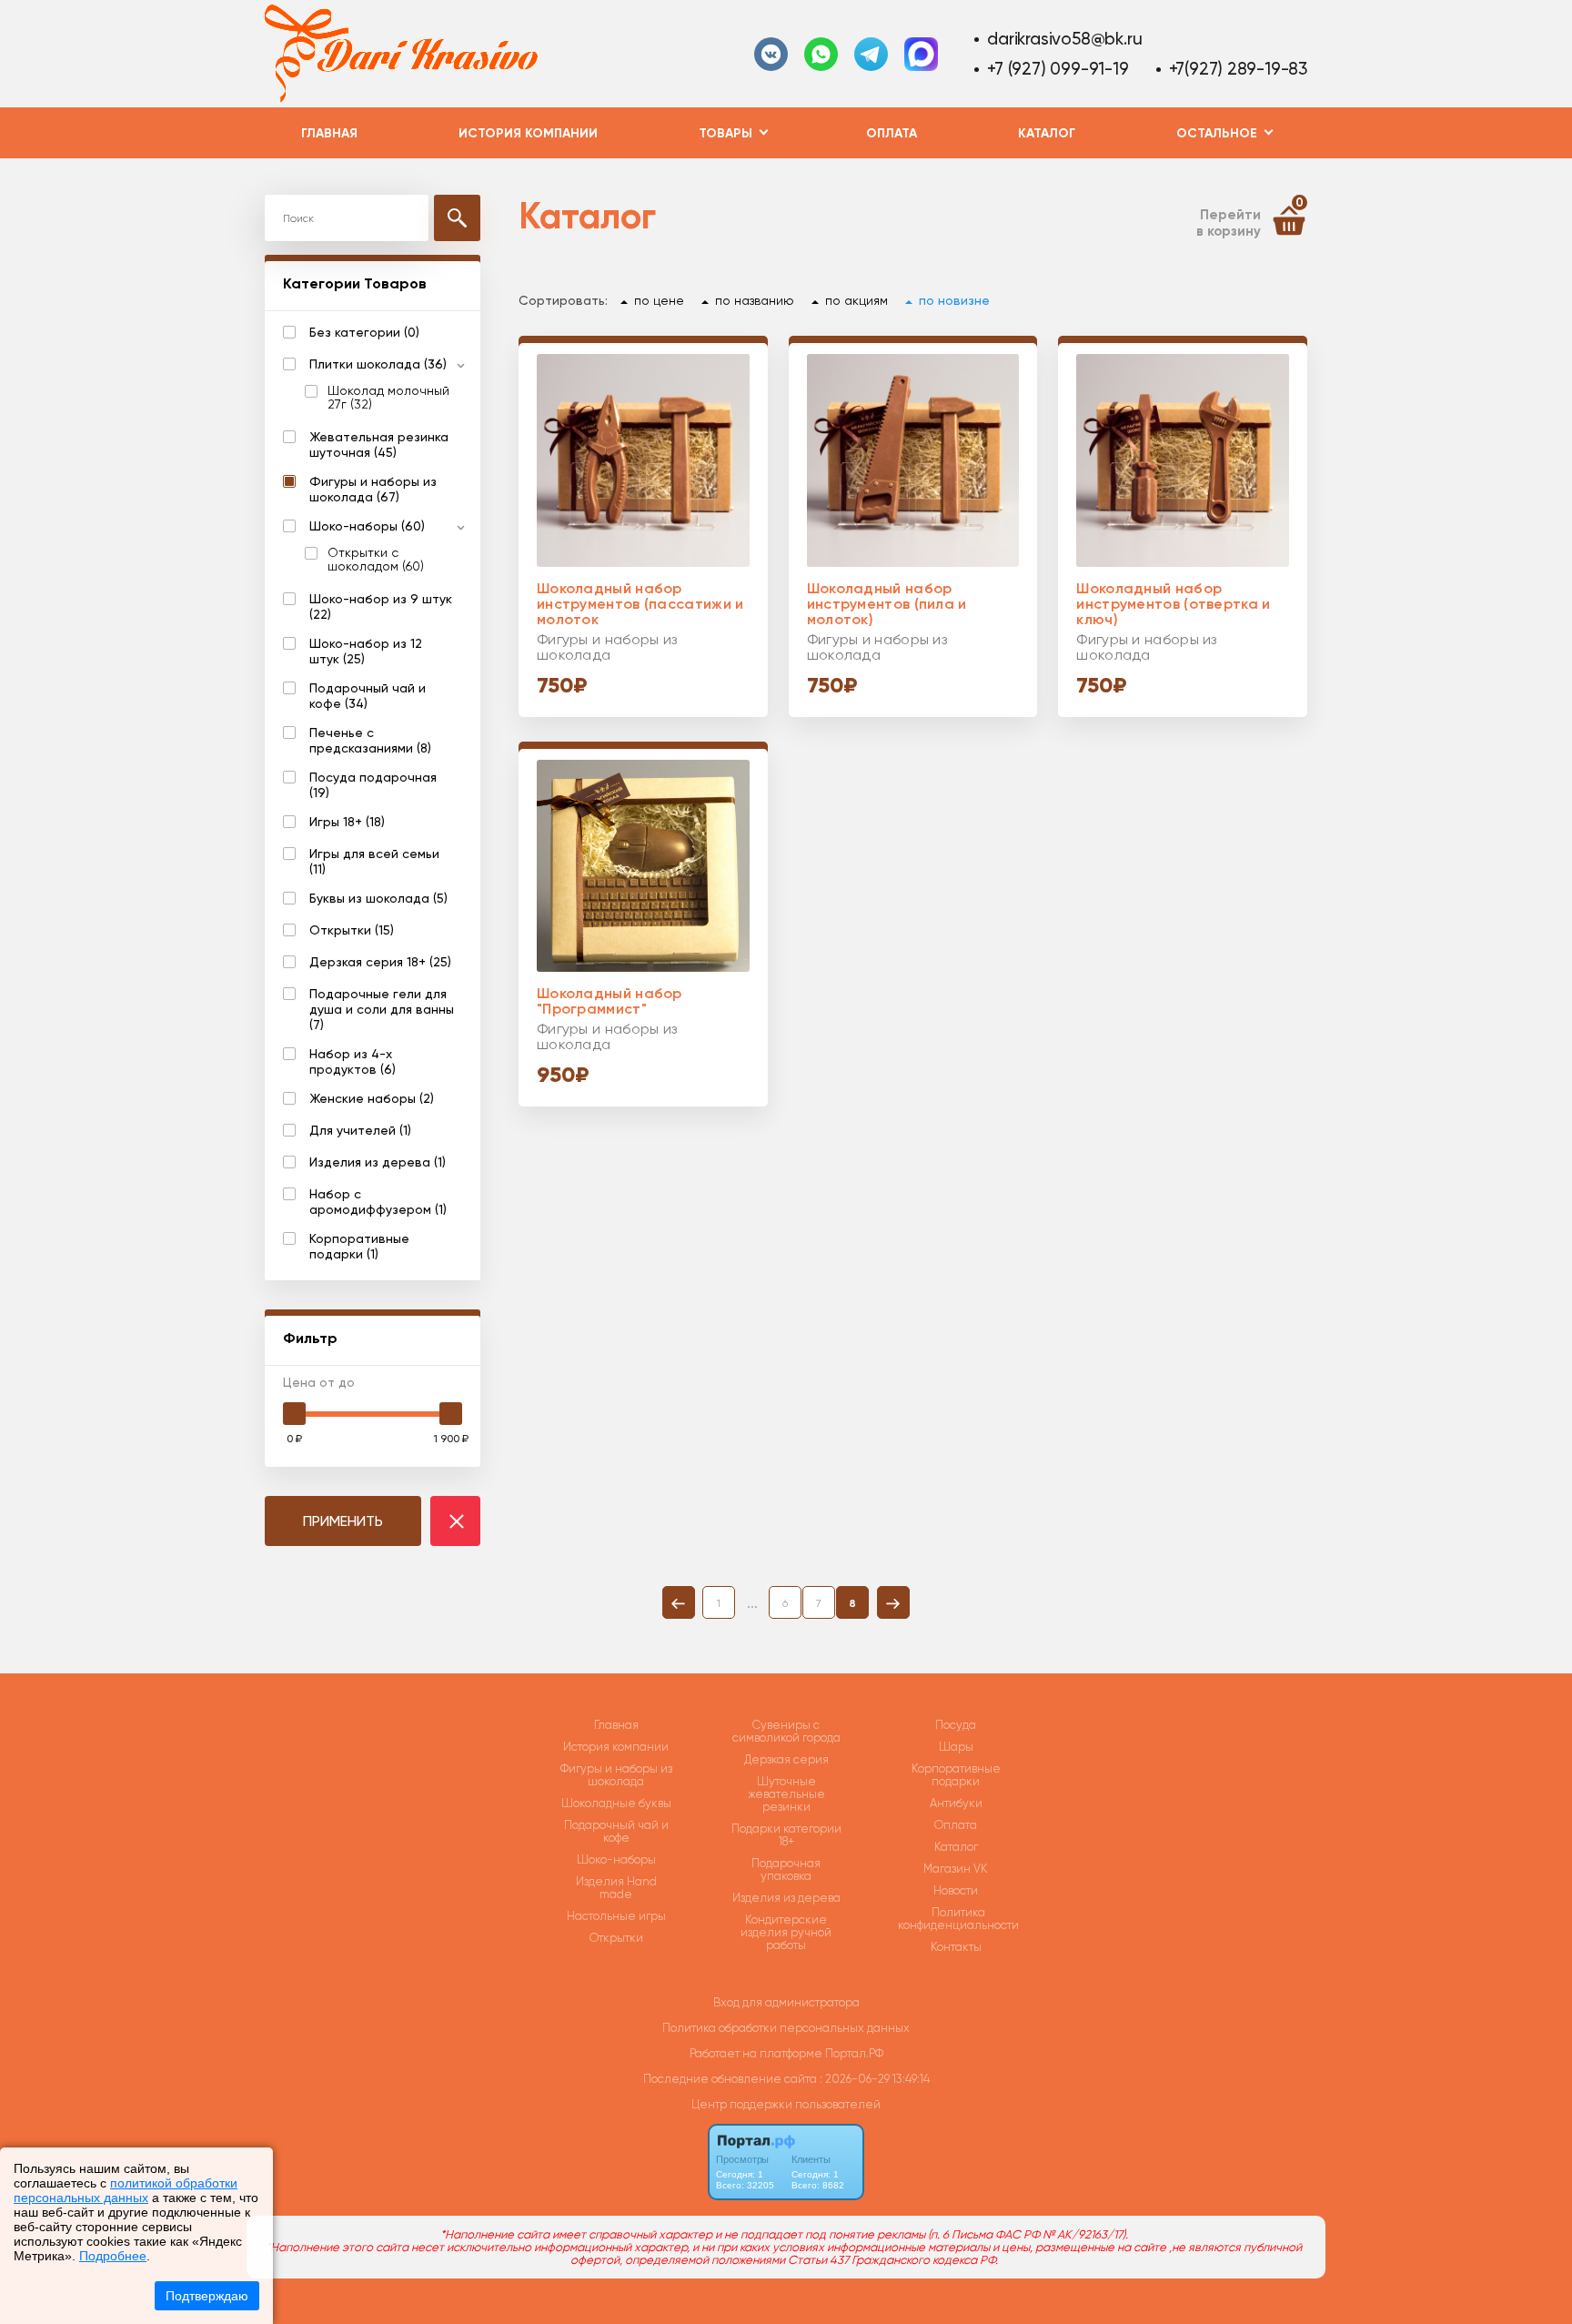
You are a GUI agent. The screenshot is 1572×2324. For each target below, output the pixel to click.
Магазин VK (956, 1869)
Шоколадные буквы (616, 1804)
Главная (329, 133)
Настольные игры (616, 1916)
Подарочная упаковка (786, 1870)
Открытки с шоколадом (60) (376, 560)
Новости (956, 1891)
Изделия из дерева (786, 1898)
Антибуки (956, 1804)
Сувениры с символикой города (786, 1732)
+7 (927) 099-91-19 (1058, 69)
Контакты (956, 1947)
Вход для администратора (786, 2002)
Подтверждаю (207, 2296)
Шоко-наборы (616, 1860)
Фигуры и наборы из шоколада (616, 1775)
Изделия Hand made (616, 1888)
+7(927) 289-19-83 (1238, 69)
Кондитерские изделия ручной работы (786, 1933)
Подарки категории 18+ (786, 1835)
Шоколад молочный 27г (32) (388, 398)
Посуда (956, 1725)
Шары (956, 1747)
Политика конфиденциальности (958, 1919)
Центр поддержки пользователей (786, 2104)
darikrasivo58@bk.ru (1064, 39)
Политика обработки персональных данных (786, 2028)
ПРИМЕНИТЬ (343, 1521)
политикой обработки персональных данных (126, 2190)
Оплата (892, 133)
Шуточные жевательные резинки (786, 1794)
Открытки (616, 1938)
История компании (528, 133)
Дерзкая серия (786, 1760)
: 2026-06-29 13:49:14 (875, 2079)
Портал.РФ (854, 2053)
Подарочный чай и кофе (616, 1832)
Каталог (1047, 133)
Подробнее (113, 2256)
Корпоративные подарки (956, 1775)
